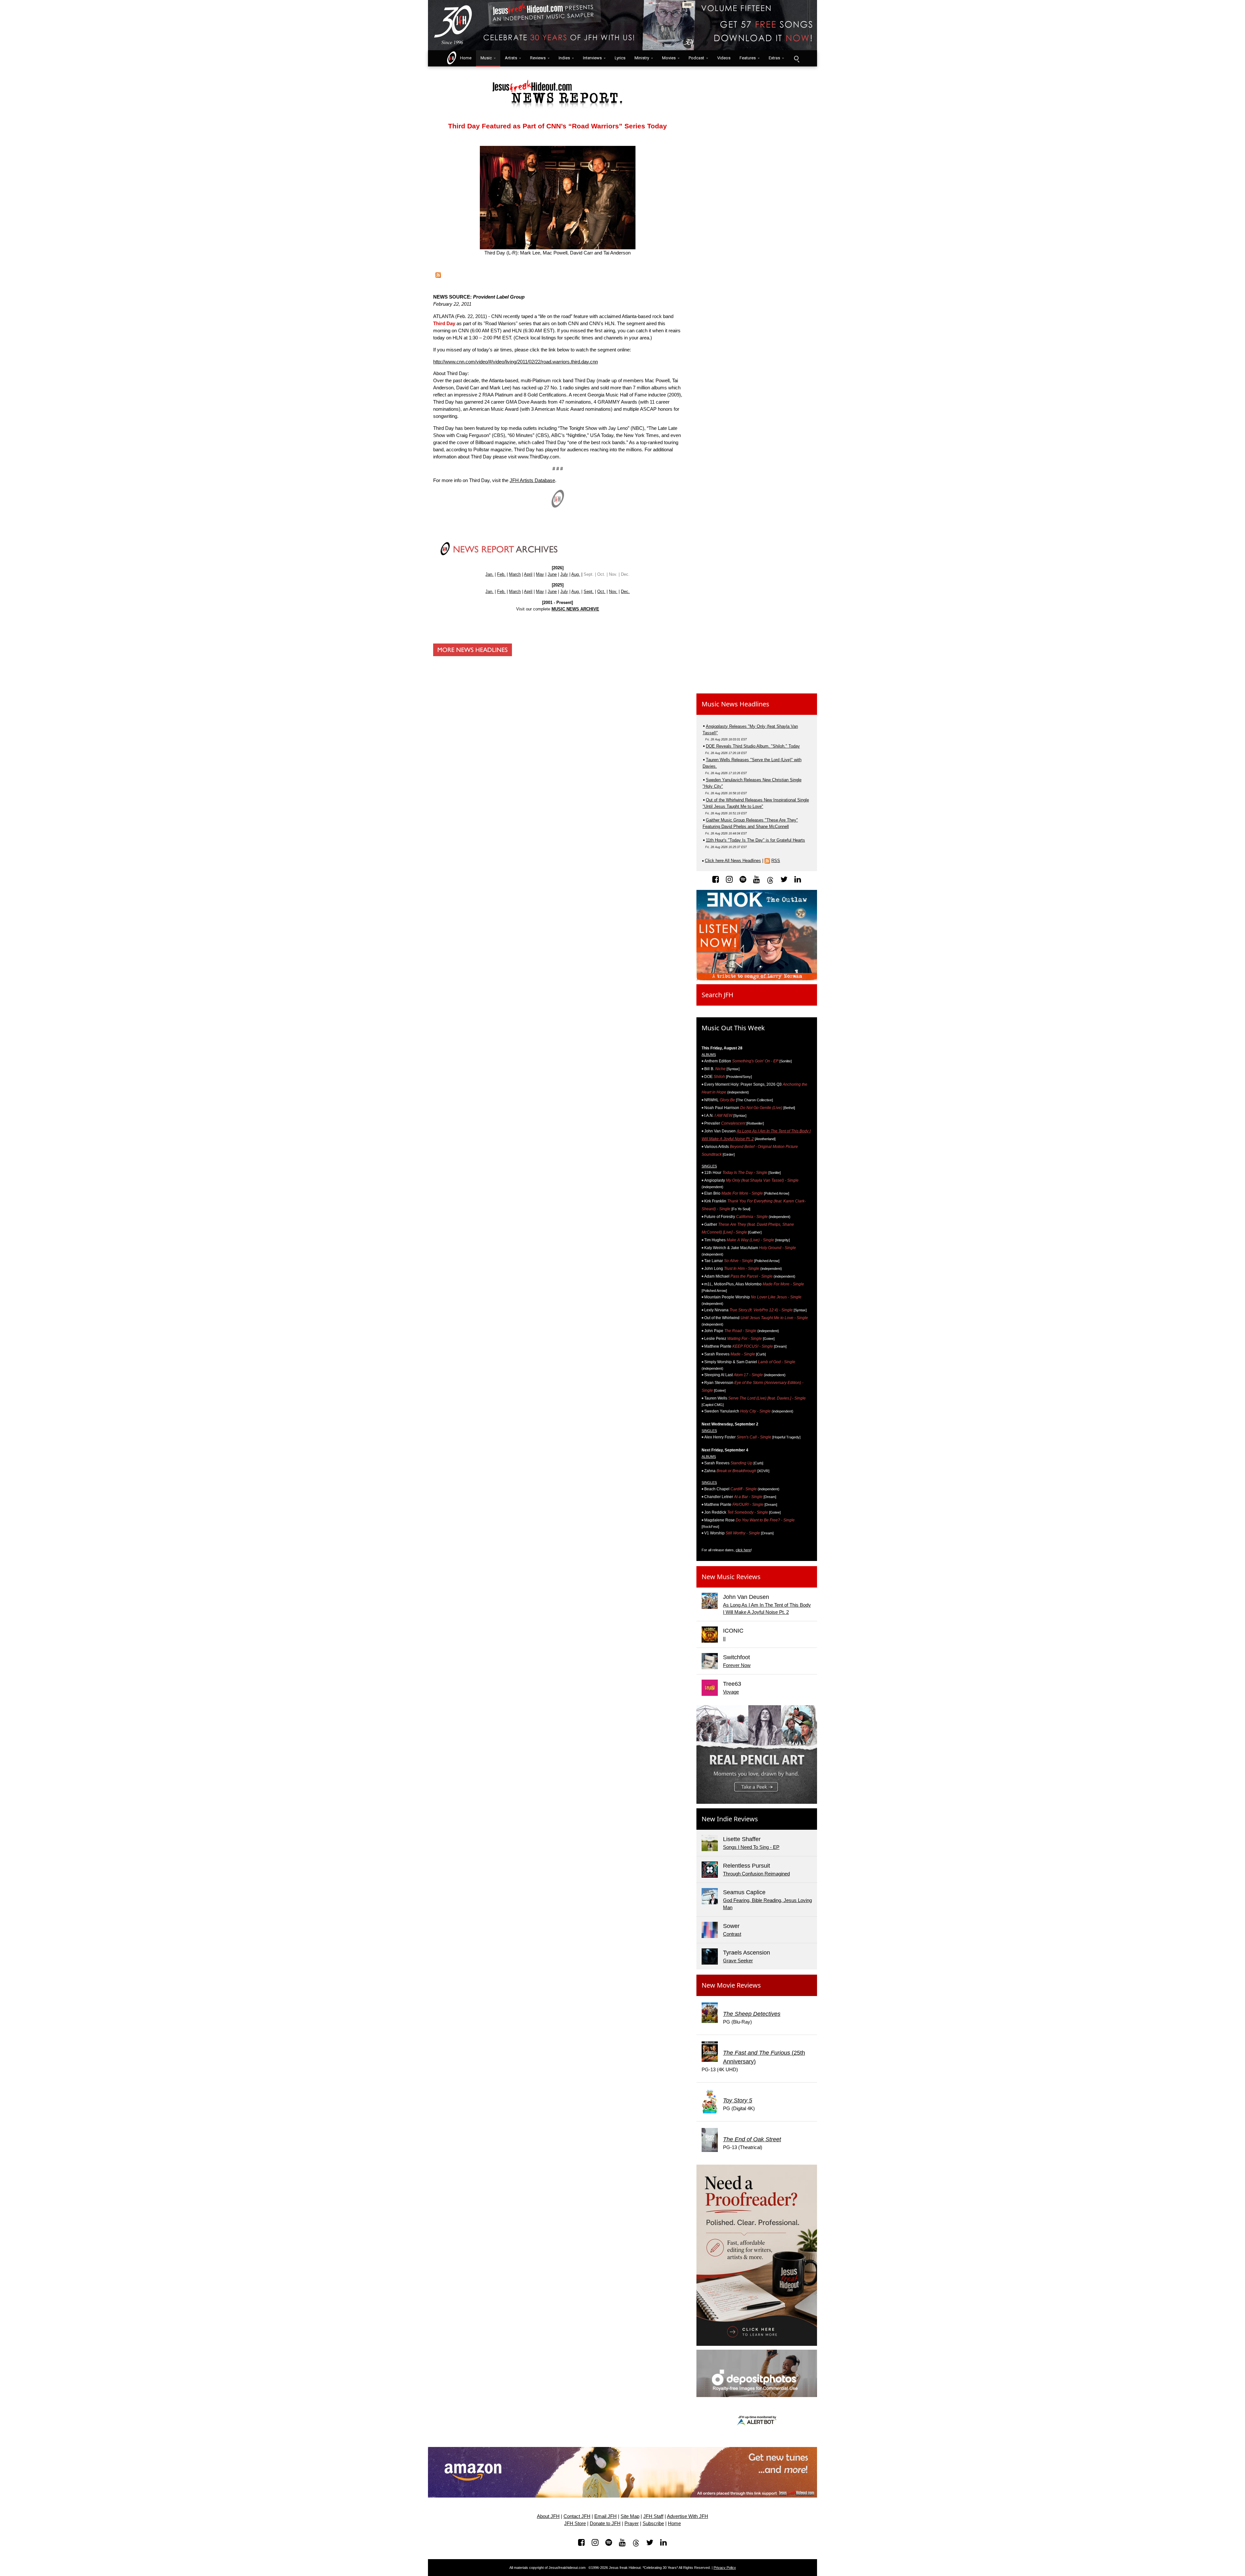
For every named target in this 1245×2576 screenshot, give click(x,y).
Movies (669, 58)
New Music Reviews (731, 1577)
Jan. (489, 574)
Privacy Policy (725, 2568)
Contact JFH (577, 2516)
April (528, 574)
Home (464, 58)
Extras (774, 58)
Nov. (613, 591)
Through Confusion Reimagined (756, 1874)
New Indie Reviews (730, 1819)
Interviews (592, 58)
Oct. (601, 591)
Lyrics (620, 58)
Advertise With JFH (688, 2516)
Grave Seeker (738, 1961)
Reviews (538, 58)
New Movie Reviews (731, 1985)
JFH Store (575, 2523)
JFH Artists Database (532, 480)
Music (486, 58)
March (515, 574)
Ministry (642, 58)
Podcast (696, 58)
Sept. (589, 591)
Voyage (731, 1692)
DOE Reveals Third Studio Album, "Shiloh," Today (753, 746)
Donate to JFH (605, 2523)
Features (748, 58)
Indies (564, 58)
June (552, 574)
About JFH (548, 2516)
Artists (511, 58)
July (564, 574)
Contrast (732, 1934)
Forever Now (737, 1665)
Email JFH (605, 2516)
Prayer (632, 2523)
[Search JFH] (796, 58)
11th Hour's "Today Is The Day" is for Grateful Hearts (755, 840)
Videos (724, 58)
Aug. (576, 574)
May (540, 574)
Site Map (630, 2516)
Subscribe (653, 2523)
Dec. (625, 591)
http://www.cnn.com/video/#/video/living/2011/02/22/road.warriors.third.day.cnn (516, 362)
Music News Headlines (735, 704)
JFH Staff (653, 2516)
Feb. (501, 574)
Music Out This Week (733, 1028)
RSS (776, 861)
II (724, 1639)
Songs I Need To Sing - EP (751, 1847)
